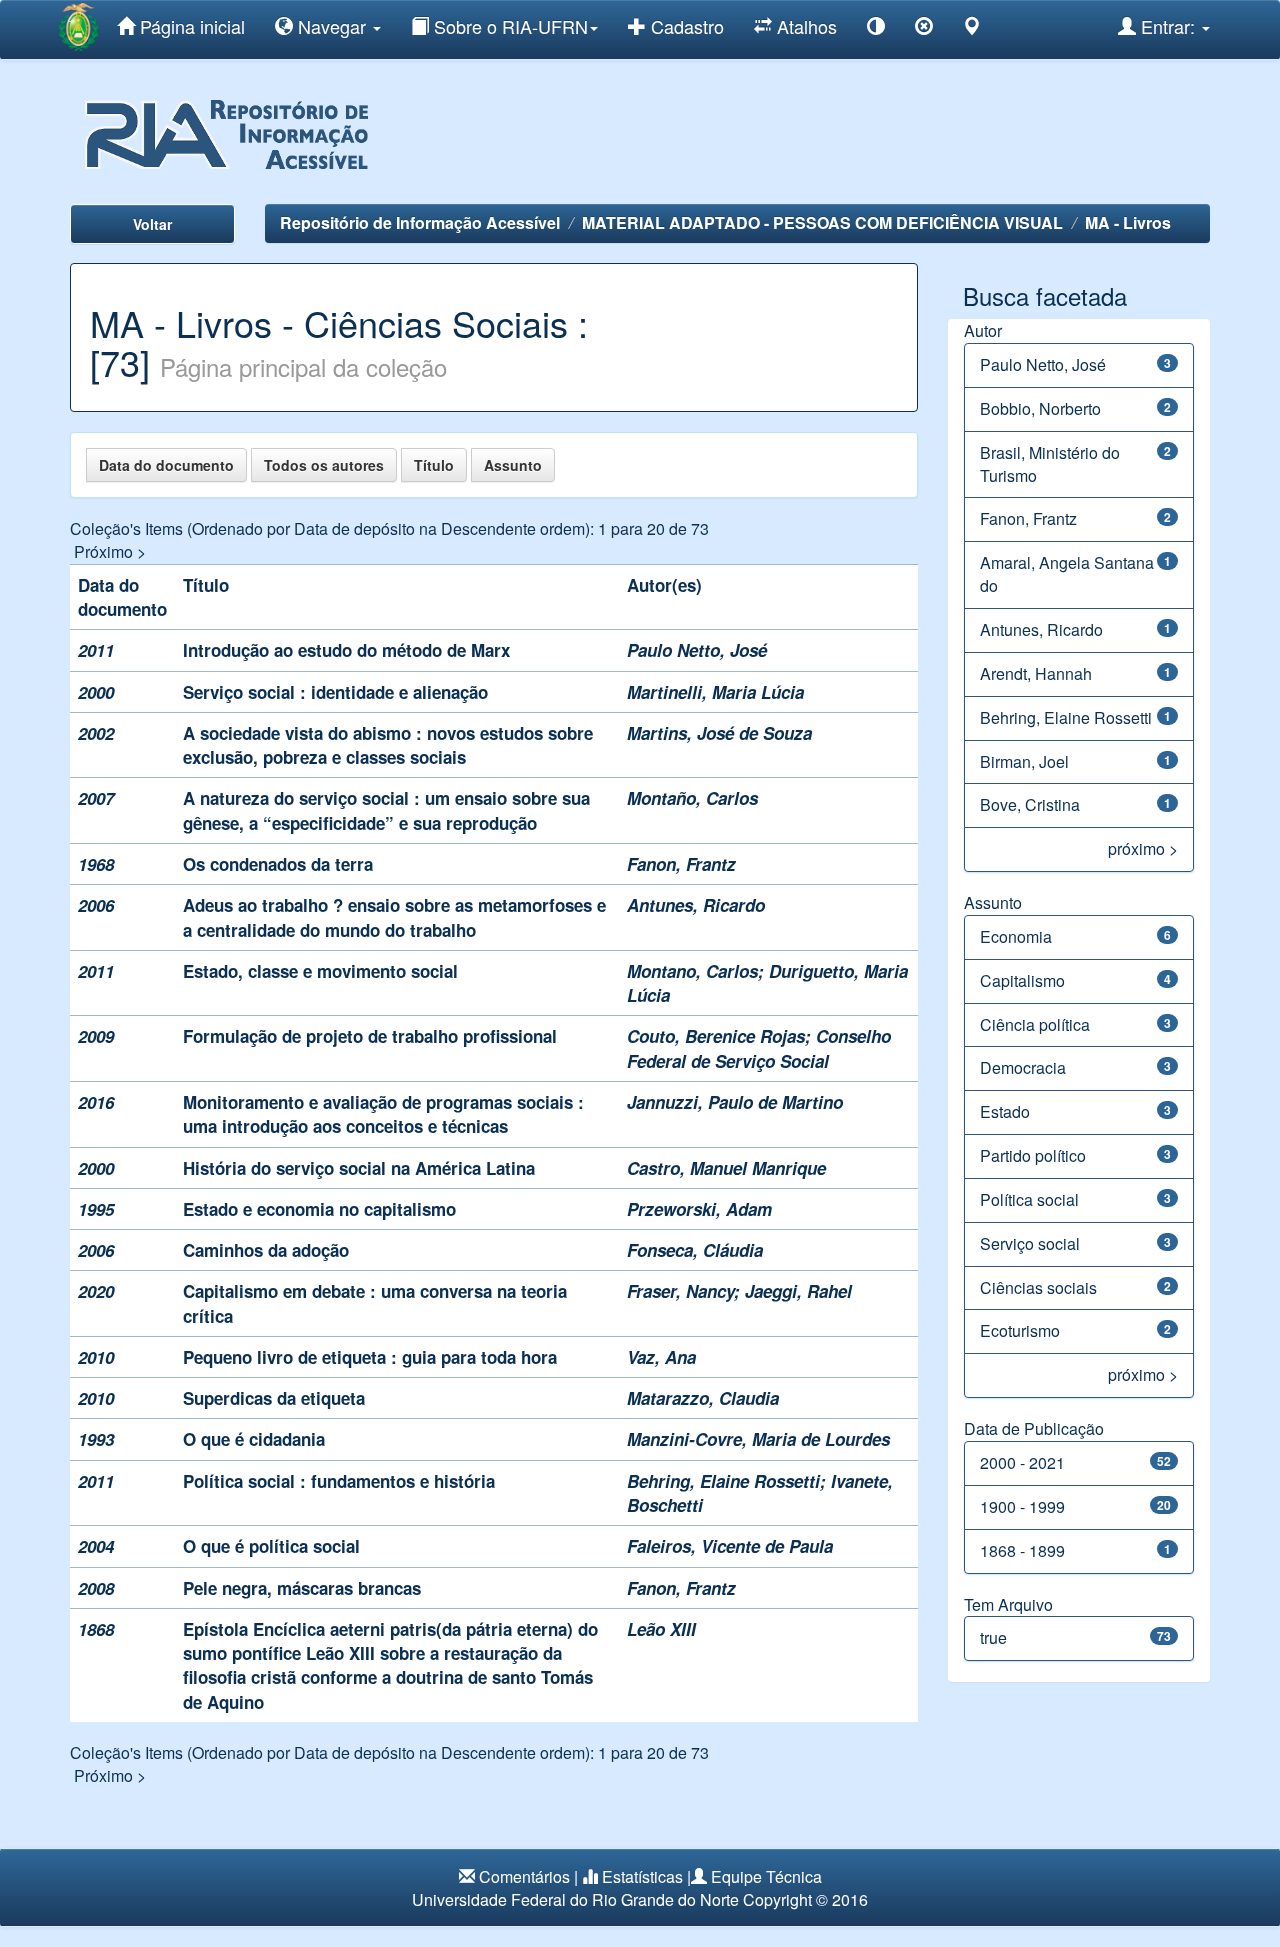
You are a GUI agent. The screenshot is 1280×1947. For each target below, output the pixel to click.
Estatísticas (642, 1876)
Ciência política (1035, 1024)
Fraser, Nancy (680, 1291)
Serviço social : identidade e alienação (335, 692)
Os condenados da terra (278, 864)
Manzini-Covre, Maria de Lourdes (758, 1439)
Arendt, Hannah (1036, 673)
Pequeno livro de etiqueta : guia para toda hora (370, 1357)
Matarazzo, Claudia (703, 1398)
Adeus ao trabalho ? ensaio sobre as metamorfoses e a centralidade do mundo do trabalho (394, 917)
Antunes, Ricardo (696, 905)
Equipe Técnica (766, 1876)
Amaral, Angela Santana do (1067, 574)
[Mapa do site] (972, 29)
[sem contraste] (924, 29)
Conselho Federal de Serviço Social (759, 1048)
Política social (1029, 1199)
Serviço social (1030, 1243)
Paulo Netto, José (697, 650)
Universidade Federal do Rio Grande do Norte (575, 1899)
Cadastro (685, 26)
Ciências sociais (1038, 1287)
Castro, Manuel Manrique (726, 1168)
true (993, 1637)
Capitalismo (1022, 980)
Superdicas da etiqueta (274, 1398)
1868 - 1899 (1022, 1550)
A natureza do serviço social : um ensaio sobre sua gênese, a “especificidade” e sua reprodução (386, 810)
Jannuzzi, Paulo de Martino (735, 1102)
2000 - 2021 (1022, 1462)
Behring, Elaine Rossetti (723, 1481)
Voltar (152, 224)
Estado (1005, 1111)
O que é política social (271, 1546)
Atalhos (804, 26)
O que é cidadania (254, 1439)
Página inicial (190, 26)
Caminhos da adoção (266, 1250)
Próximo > (110, 551)
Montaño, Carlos (692, 798)
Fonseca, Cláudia (695, 1250)
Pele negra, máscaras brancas (302, 1588)
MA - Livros (1128, 222)
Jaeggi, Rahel (798, 1291)
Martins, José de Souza (719, 733)
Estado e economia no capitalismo (319, 1209)
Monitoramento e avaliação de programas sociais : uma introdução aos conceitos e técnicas (383, 1114)
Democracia (1023, 1067)
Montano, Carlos (692, 971)
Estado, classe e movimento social (320, 971)
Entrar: (1168, 26)
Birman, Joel (1024, 761)
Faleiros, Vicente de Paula (730, 1546)
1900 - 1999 (1022, 1506)
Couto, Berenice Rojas (716, 1036)
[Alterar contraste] (876, 29)
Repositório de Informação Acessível (420, 222)
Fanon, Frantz (681, 864)
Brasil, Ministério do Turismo (1050, 464)
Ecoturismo (1020, 1330)
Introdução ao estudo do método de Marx (346, 650)
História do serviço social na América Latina (359, 1168)
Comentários (524, 1876)
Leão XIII (661, 1629)
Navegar (332, 26)
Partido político (1033, 1155)
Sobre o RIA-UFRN (508, 26)
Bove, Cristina (1030, 804)
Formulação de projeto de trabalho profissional (370, 1036)
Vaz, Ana (661, 1357)
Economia (1016, 936)
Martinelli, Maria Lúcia (715, 692)
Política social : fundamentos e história (339, 1481)
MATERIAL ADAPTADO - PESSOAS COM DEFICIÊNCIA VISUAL (822, 222)
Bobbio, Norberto (1040, 408)
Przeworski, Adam (699, 1209)
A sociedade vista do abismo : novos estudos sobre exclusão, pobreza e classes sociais (388, 745)
